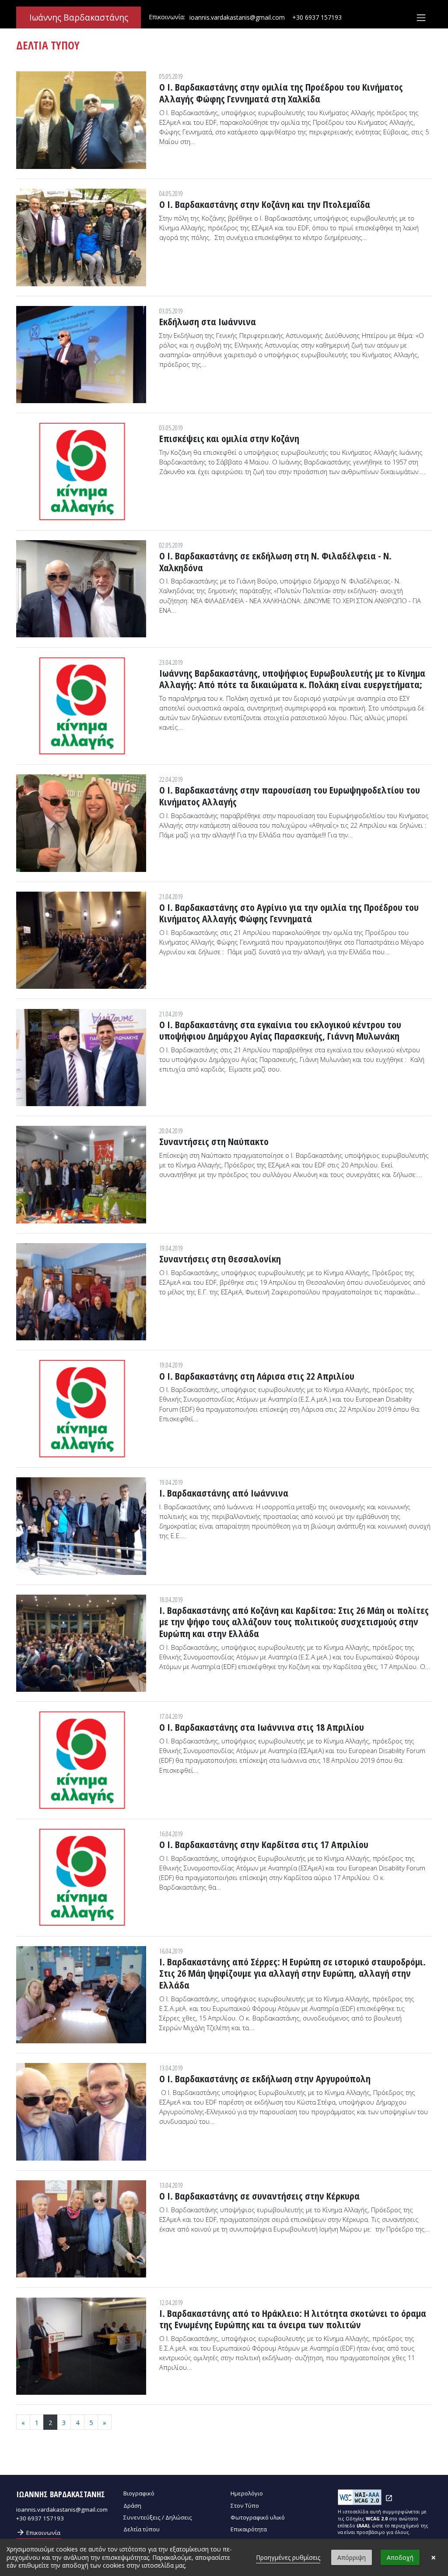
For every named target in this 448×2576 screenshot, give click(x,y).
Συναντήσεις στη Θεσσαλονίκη (220, 1258)
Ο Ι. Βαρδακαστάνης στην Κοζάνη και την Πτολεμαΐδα (265, 204)
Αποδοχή (400, 2557)
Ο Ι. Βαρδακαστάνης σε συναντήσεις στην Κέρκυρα (259, 2196)
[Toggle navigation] (421, 18)
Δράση (132, 2506)
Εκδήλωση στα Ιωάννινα (208, 321)
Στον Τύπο (245, 2506)
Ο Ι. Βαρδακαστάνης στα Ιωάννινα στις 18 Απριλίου (262, 1727)
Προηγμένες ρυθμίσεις (288, 2557)
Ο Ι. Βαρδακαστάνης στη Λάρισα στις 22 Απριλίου (257, 1376)
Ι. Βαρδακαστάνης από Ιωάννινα (224, 1493)
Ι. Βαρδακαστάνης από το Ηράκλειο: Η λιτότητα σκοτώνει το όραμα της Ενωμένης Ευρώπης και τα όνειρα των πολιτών (293, 2319)
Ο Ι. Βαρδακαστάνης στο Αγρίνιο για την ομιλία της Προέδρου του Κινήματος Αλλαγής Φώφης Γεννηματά (289, 913)
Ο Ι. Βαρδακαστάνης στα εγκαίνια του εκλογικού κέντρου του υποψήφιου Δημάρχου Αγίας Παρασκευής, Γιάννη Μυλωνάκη (280, 1030)
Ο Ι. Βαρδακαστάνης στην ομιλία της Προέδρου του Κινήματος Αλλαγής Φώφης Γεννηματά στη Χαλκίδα (281, 93)
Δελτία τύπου (142, 2529)
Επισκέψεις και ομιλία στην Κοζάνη (229, 438)
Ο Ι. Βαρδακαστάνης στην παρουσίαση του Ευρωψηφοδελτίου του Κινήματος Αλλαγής (290, 796)
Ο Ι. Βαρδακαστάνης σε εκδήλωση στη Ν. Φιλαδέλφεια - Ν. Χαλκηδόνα (275, 561)
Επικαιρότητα (249, 2529)
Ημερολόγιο (247, 2493)
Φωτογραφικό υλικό (258, 2517)
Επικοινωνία (38, 2532)
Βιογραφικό (139, 2493)
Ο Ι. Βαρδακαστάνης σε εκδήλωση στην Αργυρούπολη (265, 2078)
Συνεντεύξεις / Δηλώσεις (158, 2517)
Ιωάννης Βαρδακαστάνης (79, 18)
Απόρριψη (352, 2557)
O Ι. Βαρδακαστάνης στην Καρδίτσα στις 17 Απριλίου (264, 1844)
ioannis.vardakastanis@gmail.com (237, 17)
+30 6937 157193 (317, 17)
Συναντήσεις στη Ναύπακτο (214, 1141)
